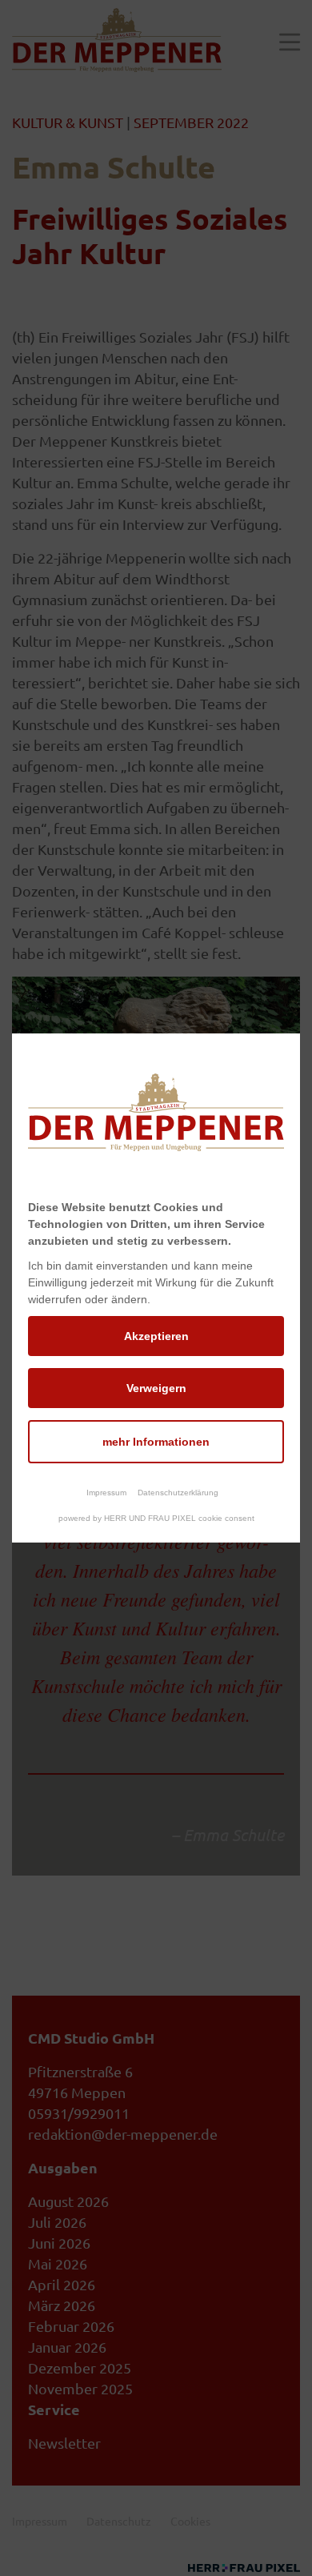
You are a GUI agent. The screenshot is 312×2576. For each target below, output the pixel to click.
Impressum (106, 1493)
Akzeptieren (156, 1336)
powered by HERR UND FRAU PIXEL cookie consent (156, 1518)
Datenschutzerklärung (178, 1493)
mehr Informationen (156, 1442)
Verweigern (156, 1388)
